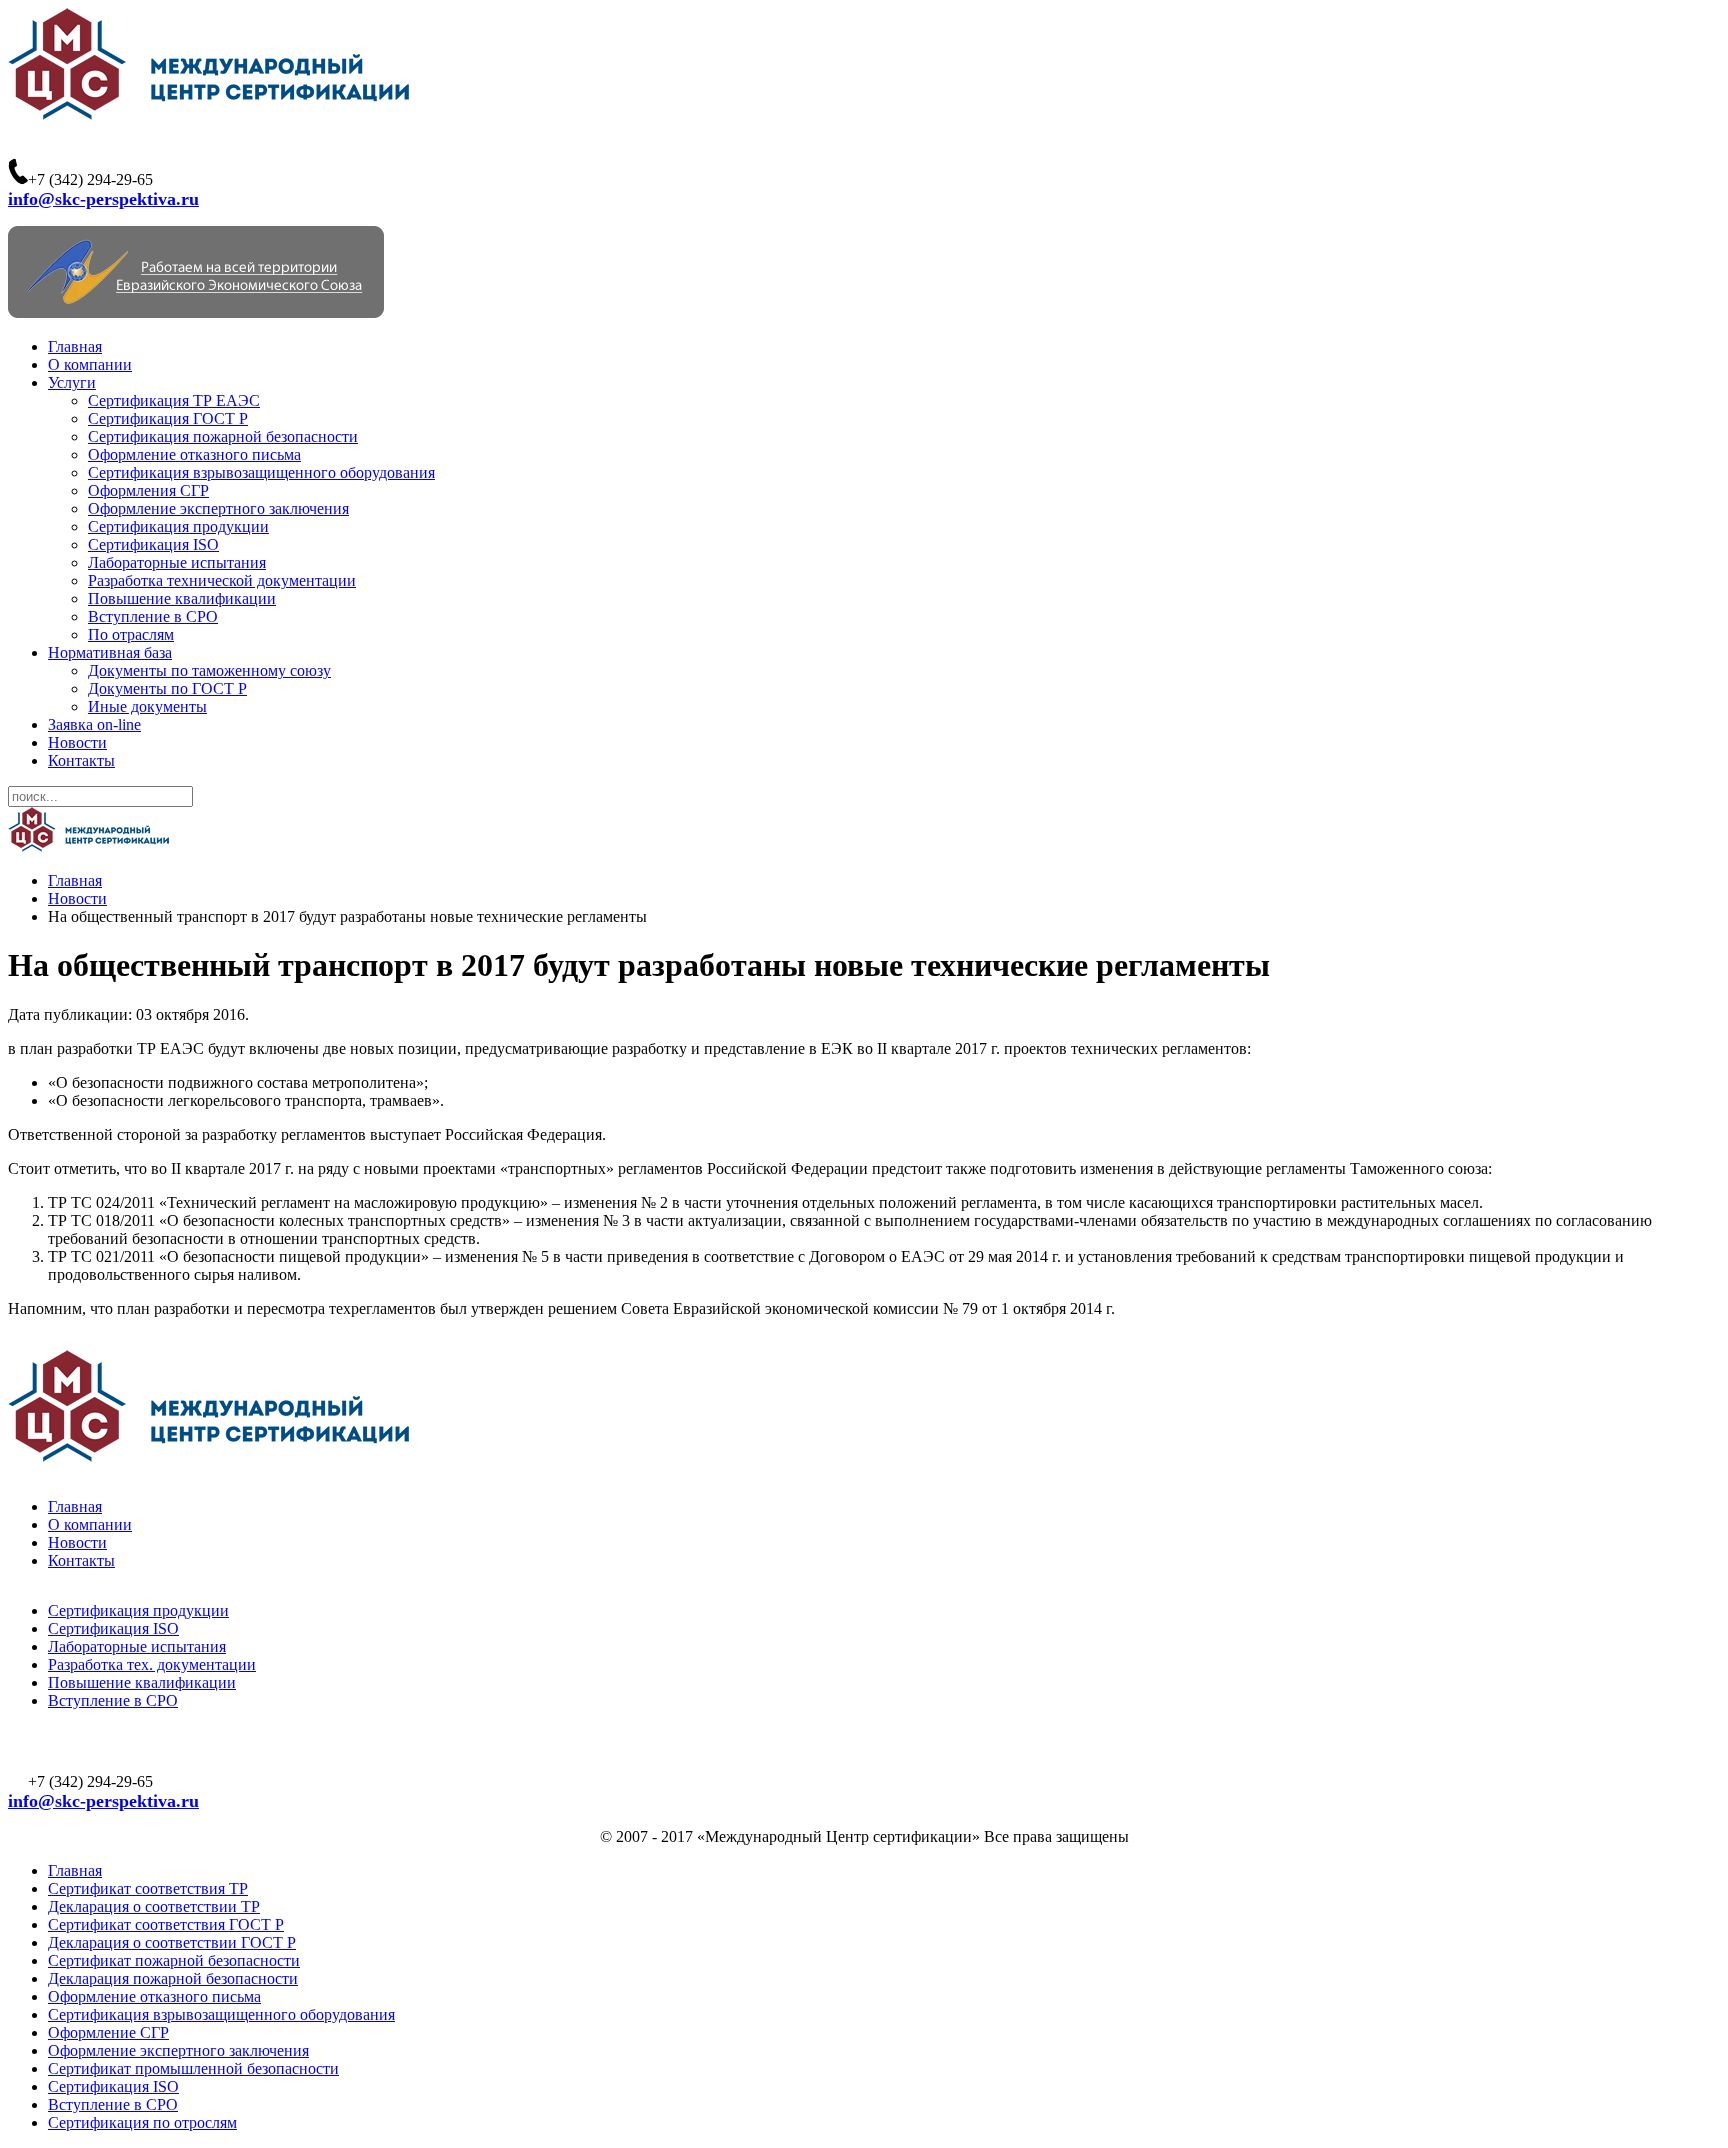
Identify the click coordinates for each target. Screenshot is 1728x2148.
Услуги (72, 382)
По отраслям (131, 634)
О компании (90, 364)
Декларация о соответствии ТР (154, 1906)
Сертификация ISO (153, 544)
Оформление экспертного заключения (218, 508)
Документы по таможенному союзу (209, 670)
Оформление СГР (108, 2032)
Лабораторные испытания (177, 562)
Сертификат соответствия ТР (148, 1888)
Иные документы (147, 706)
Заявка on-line (94, 724)
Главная (75, 346)
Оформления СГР (148, 490)
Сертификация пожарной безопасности (223, 436)
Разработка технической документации (222, 580)
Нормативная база (110, 652)
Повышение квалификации (182, 598)
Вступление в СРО (153, 616)
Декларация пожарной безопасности (173, 1978)
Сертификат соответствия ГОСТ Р (166, 1924)
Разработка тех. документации (152, 1664)
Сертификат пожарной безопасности (174, 1960)
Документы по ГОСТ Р (167, 688)
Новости (77, 742)
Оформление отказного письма (194, 454)
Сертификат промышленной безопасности (193, 2068)
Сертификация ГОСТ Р (168, 418)
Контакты (81, 760)
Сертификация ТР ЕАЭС (174, 400)
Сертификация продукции (178, 526)
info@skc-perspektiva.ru (103, 199)
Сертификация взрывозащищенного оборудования (261, 472)
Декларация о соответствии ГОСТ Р (172, 1942)
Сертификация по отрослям (142, 2122)
